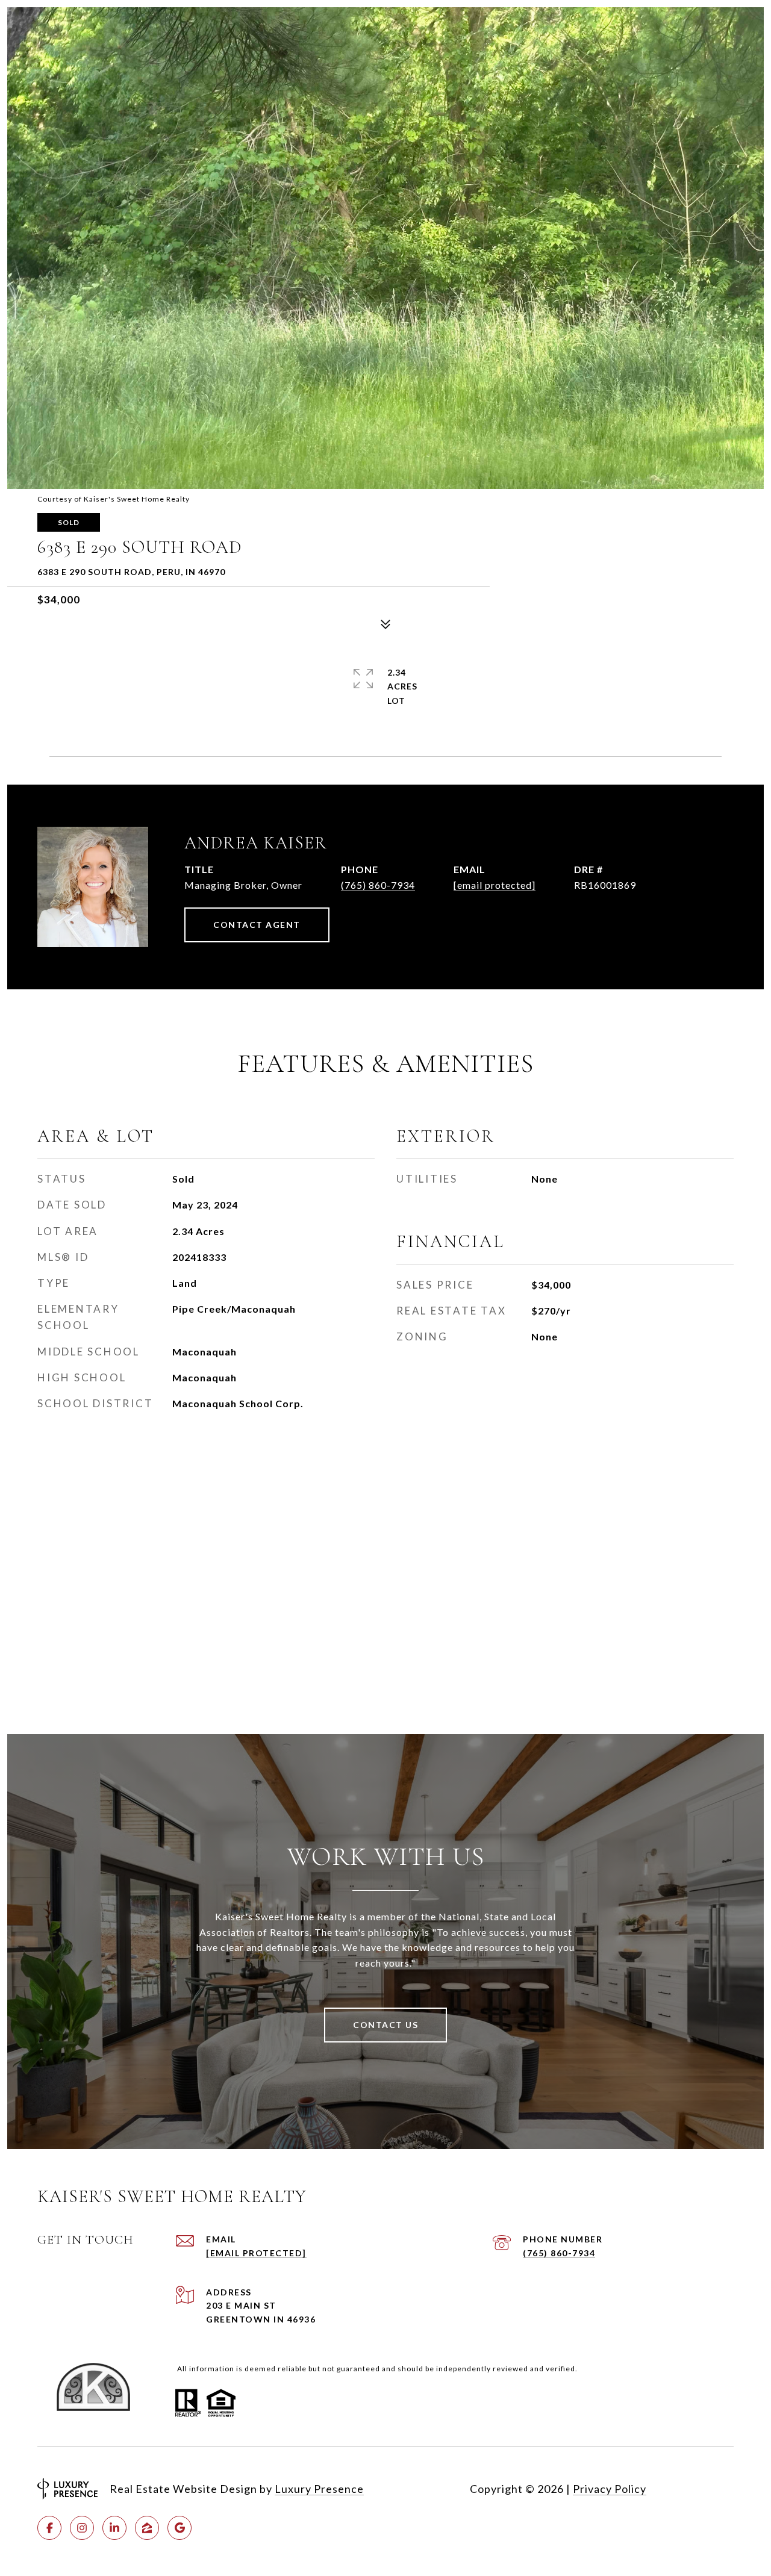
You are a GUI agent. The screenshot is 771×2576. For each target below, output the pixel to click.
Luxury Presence (319, 2489)
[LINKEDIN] (114, 2528)
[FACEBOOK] (49, 2528)
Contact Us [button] (385, 2025)
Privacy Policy (610, 2489)
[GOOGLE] (179, 2528)
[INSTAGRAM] (82, 2528)
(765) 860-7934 (378, 885)
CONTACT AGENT (257, 925)
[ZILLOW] (147, 2528)
